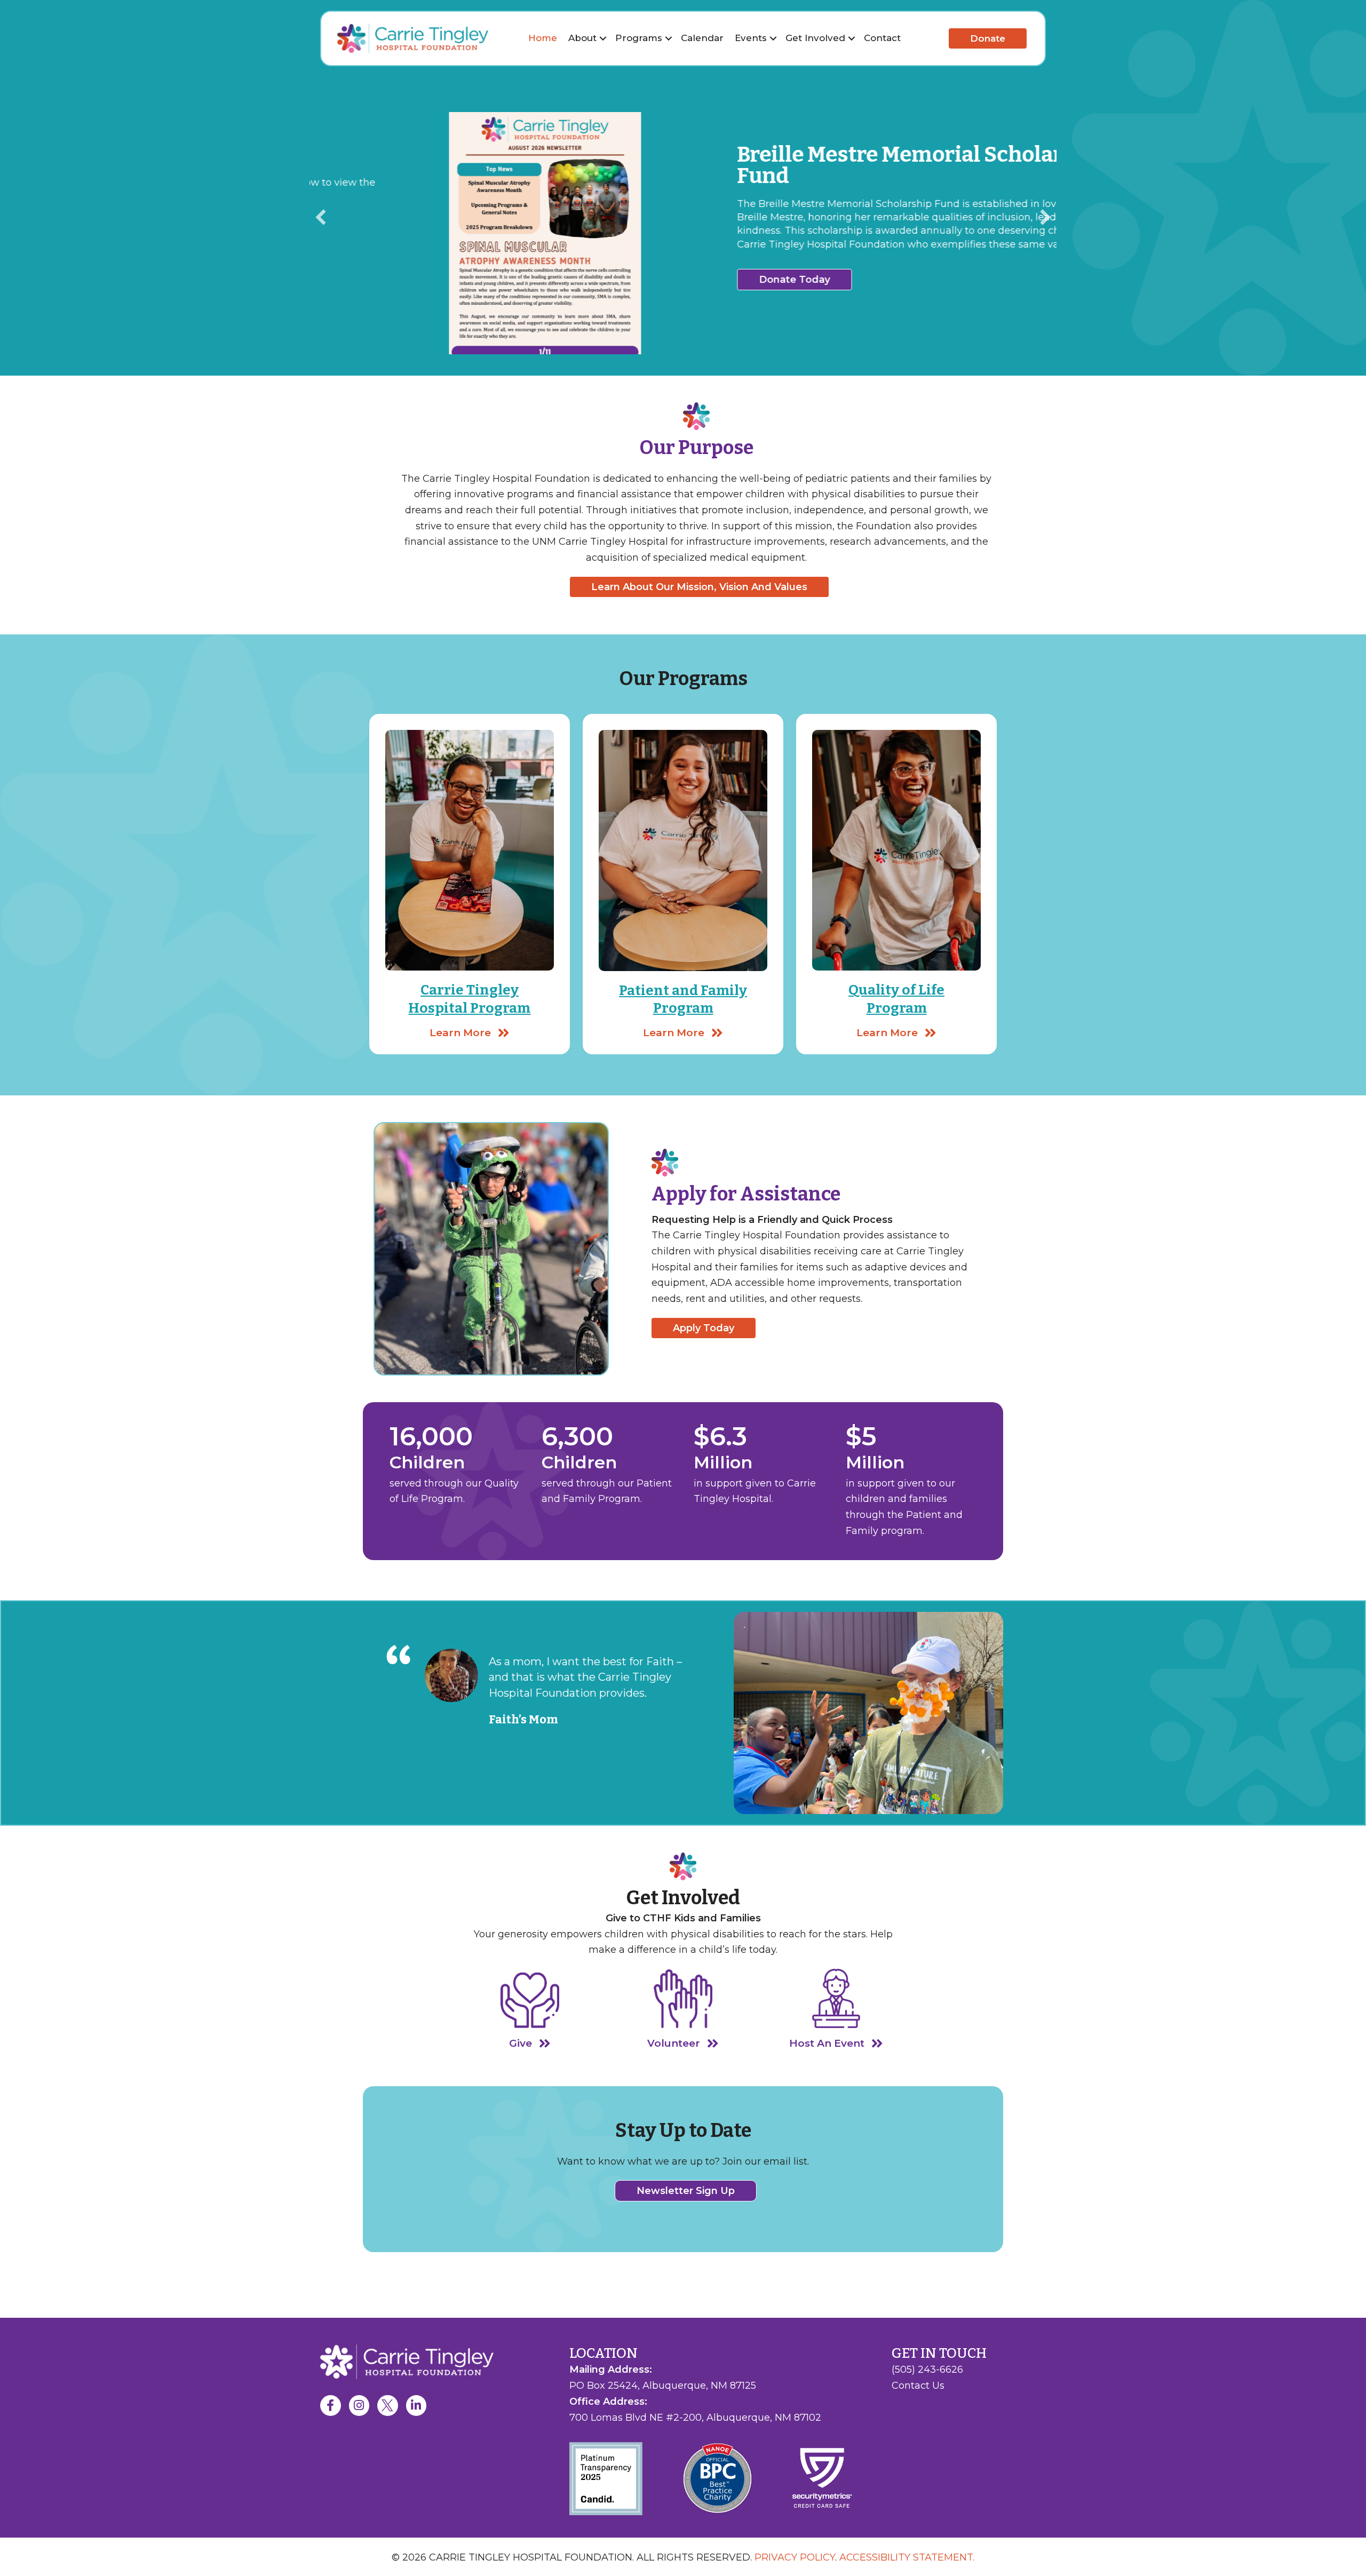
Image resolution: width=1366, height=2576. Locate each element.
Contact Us (918, 2386)
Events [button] (751, 38)
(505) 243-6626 (927, 2370)
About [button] (582, 38)
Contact (882, 38)
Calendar (702, 38)
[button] (603, 38)
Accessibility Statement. (907, 2557)
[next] (1045, 217)
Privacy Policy (795, 2557)
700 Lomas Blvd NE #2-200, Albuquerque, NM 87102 (695, 2418)
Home (543, 38)
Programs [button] (639, 38)
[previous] (321, 217)
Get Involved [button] (815, 38)
